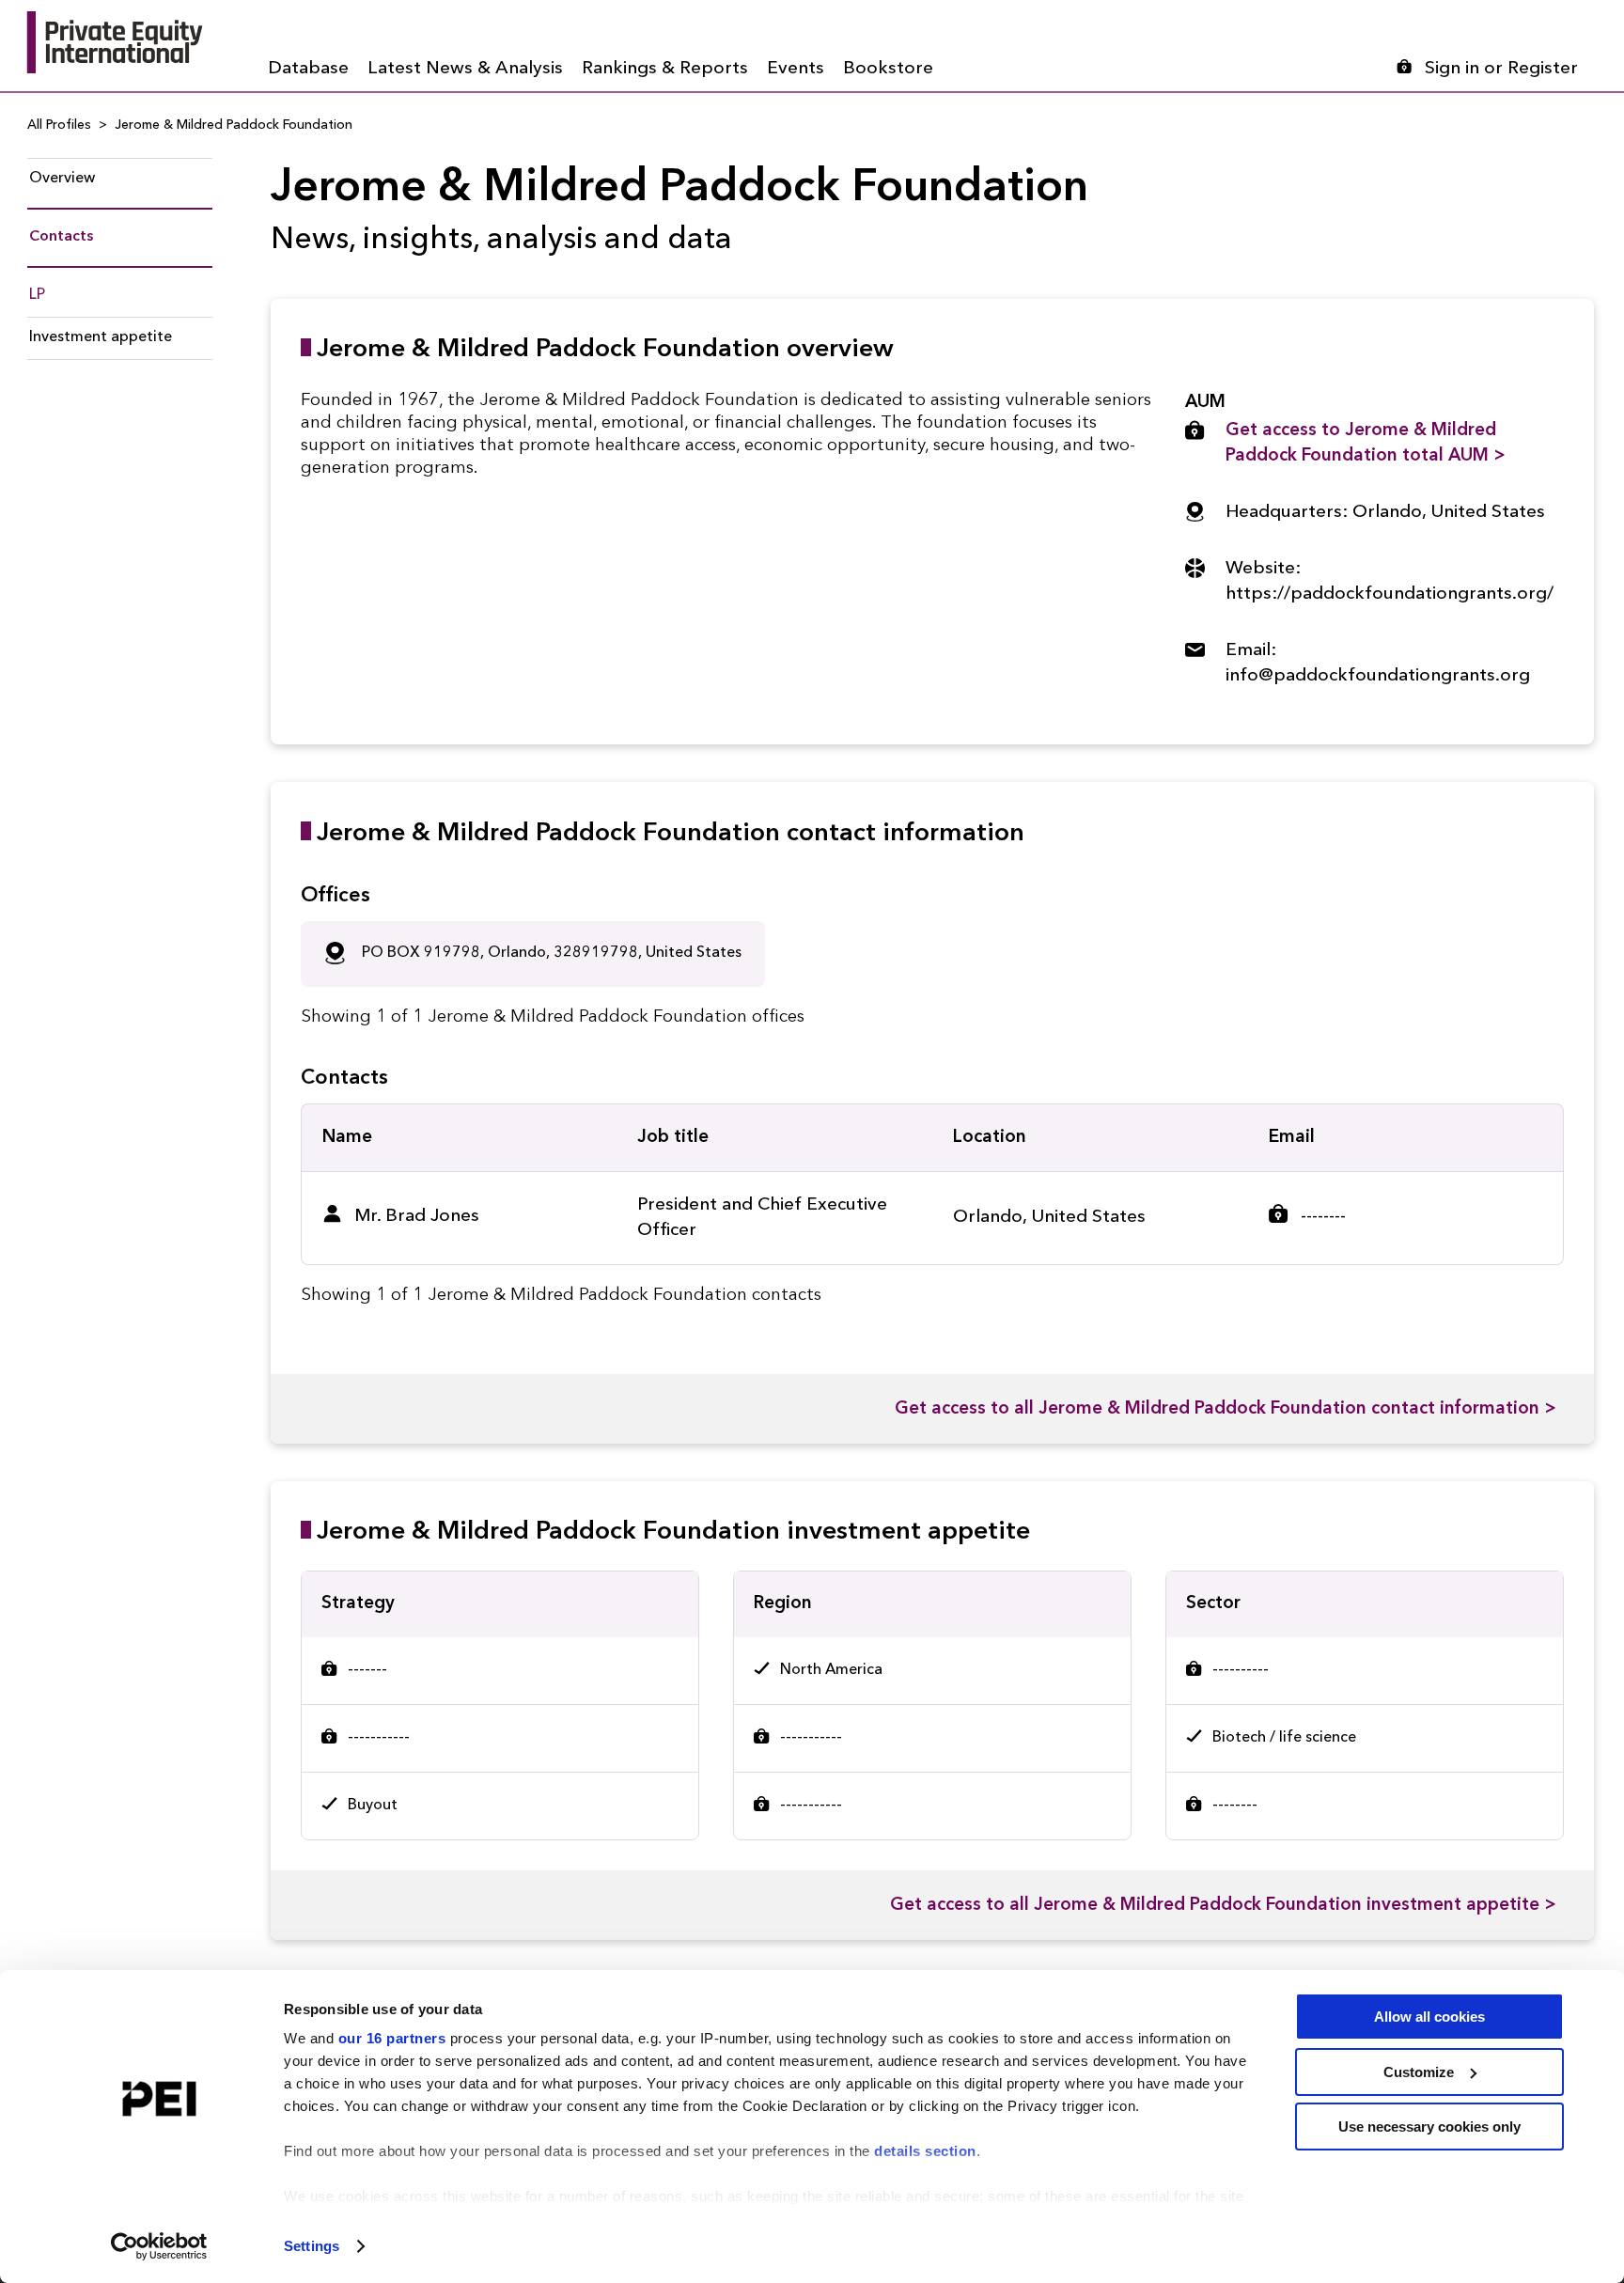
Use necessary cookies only (1429, 2127)
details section (925, 2151)
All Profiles (59, 125)
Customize (1419, 2072)
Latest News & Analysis (465, 69)
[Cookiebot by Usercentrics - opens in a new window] (159, 2246)
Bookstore (888, 69)
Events (796, 69)
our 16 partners (392, 2038)
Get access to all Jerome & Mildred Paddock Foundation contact (1226, 1409)
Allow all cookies (1429, 2017)
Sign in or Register (1501, 69)
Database (308, 69)
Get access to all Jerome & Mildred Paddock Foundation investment (1223, 1906)
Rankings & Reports (665, 69)
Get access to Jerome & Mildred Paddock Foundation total (1366, 444)
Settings (312, 2246)
